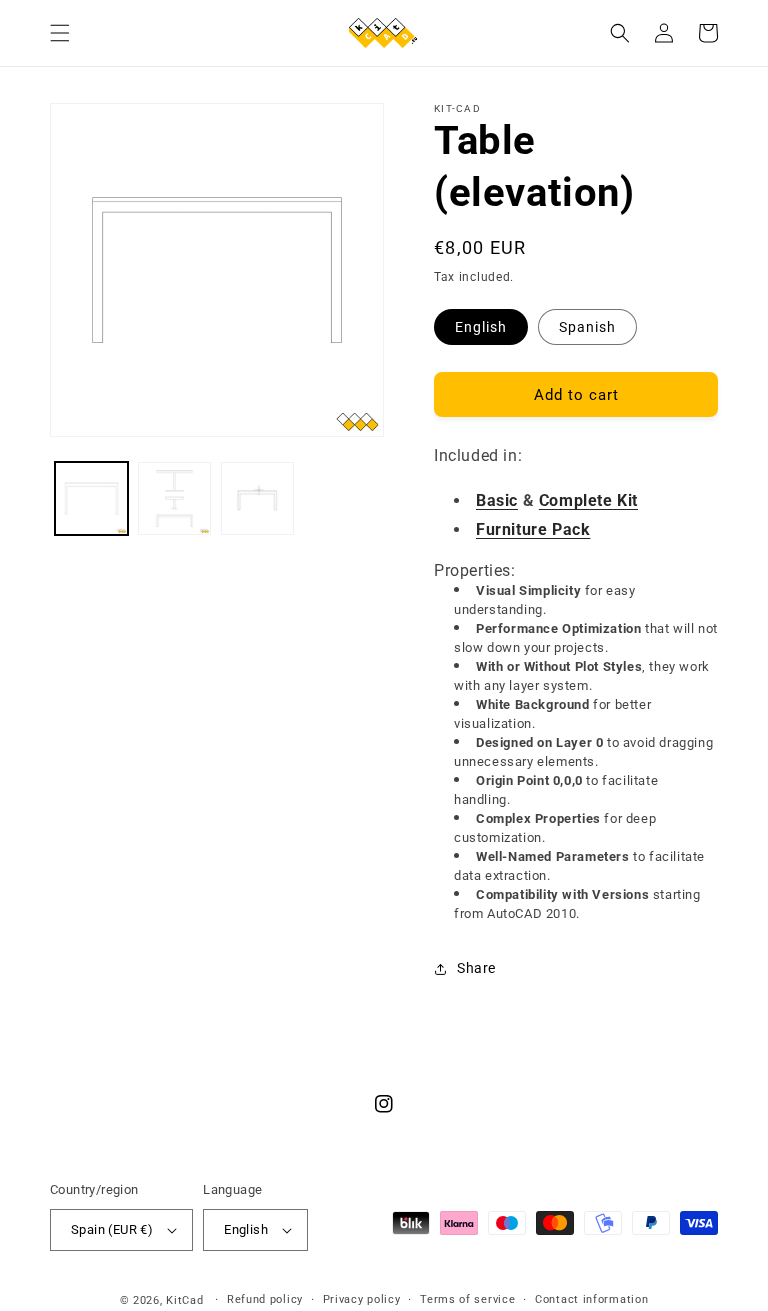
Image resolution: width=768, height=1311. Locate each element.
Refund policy (265, 1299)
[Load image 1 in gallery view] (91, 498)
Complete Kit (588, 500)
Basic (497, 500)
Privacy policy (362, 1299)
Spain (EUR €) (112, 1229)
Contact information (591, 1299)
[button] (60, 33)
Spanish (587, 327)
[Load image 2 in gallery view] (174, 498)
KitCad (184, 1300)
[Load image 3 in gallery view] (257, 498)
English (481, 327)
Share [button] (476, 968)
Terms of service (467, 1299)
